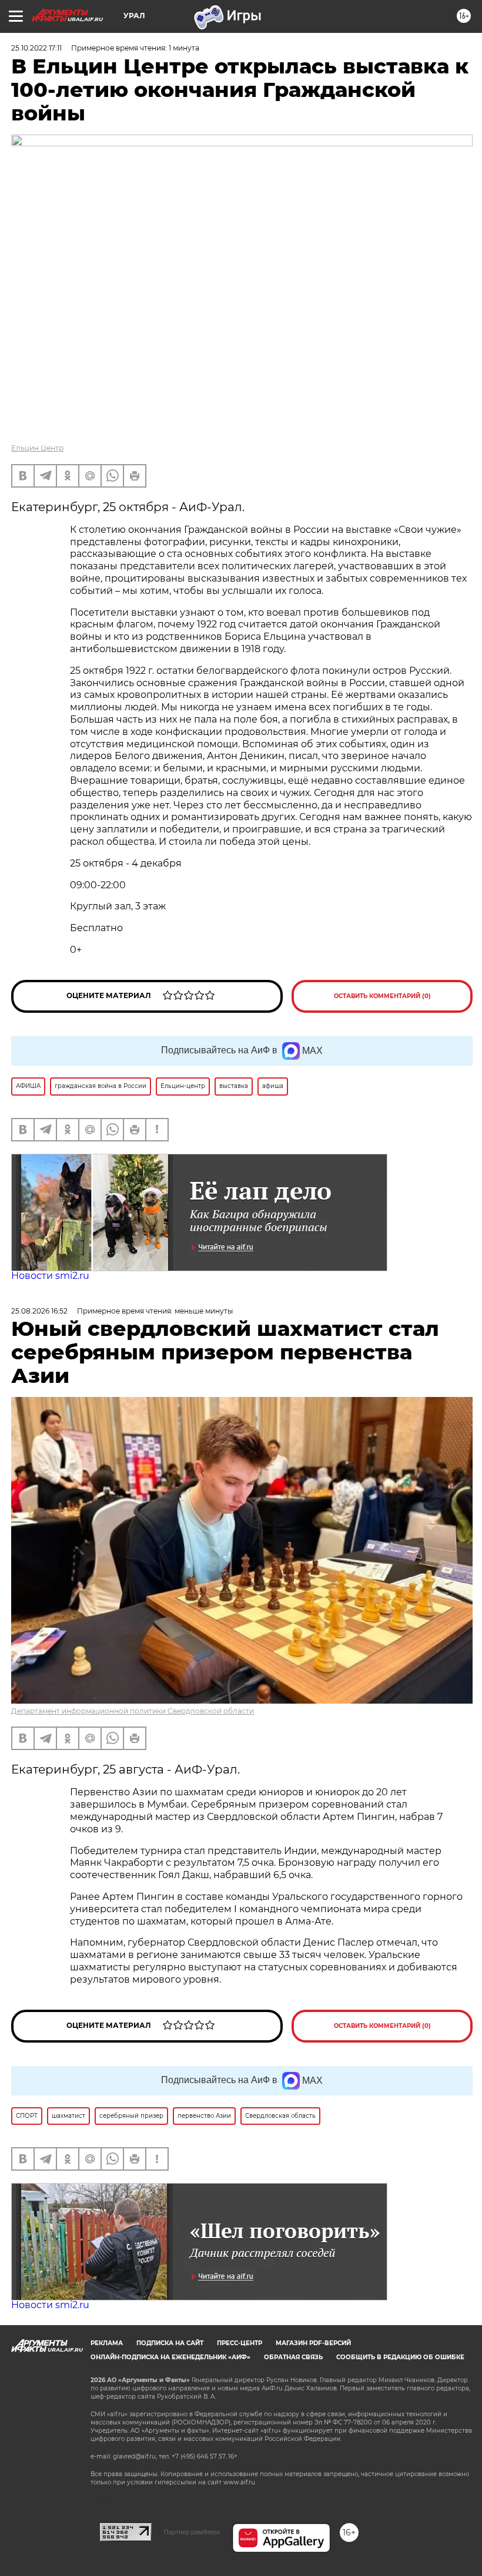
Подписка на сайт (170, 2343)
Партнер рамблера (192, 2532)
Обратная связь (293, 2357)
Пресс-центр (240, 2343)
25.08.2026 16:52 (39, 1311)
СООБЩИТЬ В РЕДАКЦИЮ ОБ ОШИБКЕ (400, 2357)
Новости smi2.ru (50, 1276)
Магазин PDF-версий (313, 2343)
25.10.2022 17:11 (36, 48)
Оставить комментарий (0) (382, 996)
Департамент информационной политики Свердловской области (133, 1711)
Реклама (107, 2343)
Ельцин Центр (37, 448)
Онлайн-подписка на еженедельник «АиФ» (170, 2357)
